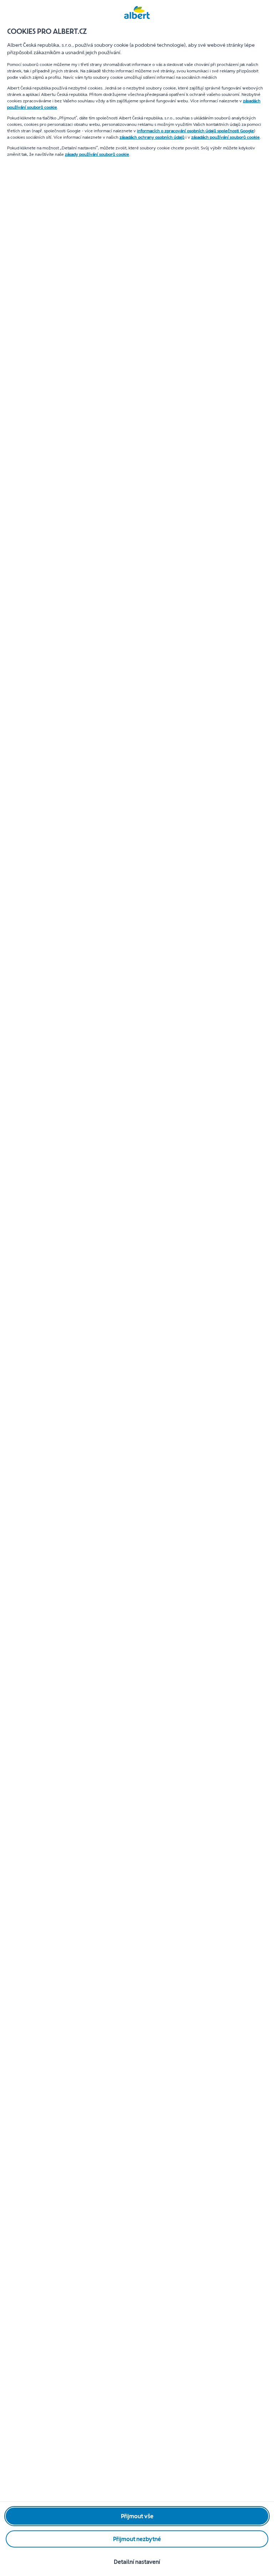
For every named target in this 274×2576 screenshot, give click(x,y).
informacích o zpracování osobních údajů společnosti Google (196, 131)
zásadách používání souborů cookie (225, 137)
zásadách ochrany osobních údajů (152, 137)
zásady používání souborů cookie (97, 154)
